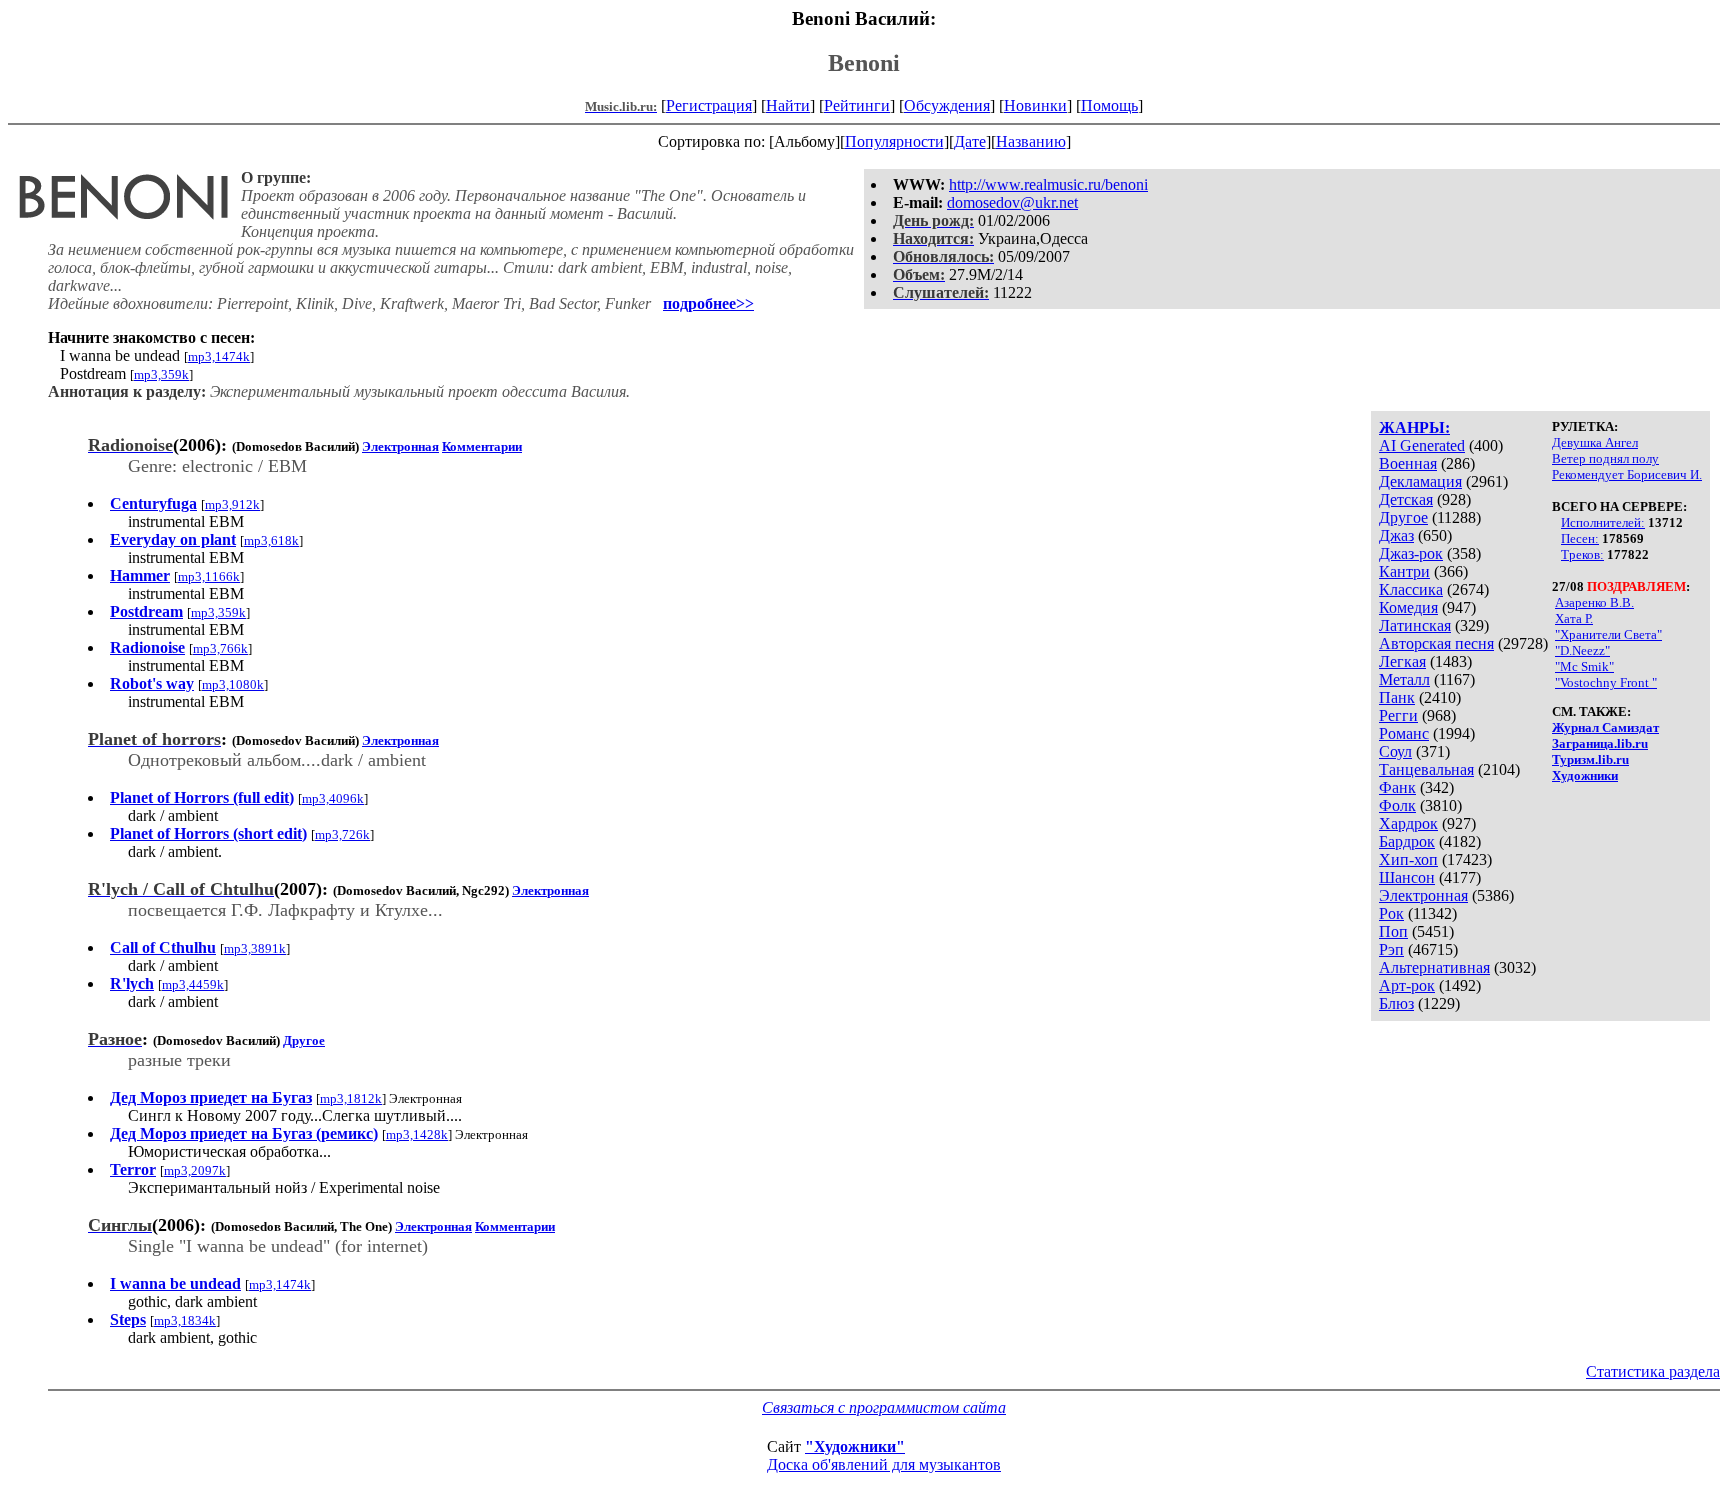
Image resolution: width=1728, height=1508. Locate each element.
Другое (1403, 517)
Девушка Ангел (1595, 442)
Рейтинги (857, 105)
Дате (970, 141)
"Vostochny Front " (1606, 682)
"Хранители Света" (1608, 634)
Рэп (1391, 949)
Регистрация (709, 105)
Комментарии (482, 446)
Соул (1395, 751)
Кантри (1404, 571)
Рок (1391, 913)
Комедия (1408, 607)
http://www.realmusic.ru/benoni (1048, 184)
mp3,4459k (193, 984)
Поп (1393, 931)
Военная (1408, 463)
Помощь (1109, 105)
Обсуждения (947, 105)
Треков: (1582, 554)
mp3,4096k (333, 798)
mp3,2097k (195, 1170)
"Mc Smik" (1584, 666)
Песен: (1580, 538)
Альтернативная (1434, 967)
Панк (1397, 697)
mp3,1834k (185, 1320)
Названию (1031, 141)
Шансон (1407, 877)
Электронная (1423, 895)
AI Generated (1422, 445)
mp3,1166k (209, 576)
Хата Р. (1574, 618)
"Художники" (855, 1446)
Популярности (894, 141)
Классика (1411, 589)
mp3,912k (232, 504)
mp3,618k (271, 540)
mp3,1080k (233, 684)
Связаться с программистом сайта (884, 1407)
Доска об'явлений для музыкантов (884, 1464)
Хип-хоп (1408, 859)
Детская (1406, 499)
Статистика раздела (1653, 1371)
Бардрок (1407, 841)
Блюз (1396, 1003)
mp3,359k (161, 374)
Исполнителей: (1603, 522)
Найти (788, 105)
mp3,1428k (417, 1134)
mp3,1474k (219, 356)
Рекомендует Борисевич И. (1627, 474)
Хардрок (1408, 823)
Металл (1404, 679)
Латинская (1415, 625)
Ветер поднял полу (1605, 458)
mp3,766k (220, 648)
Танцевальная (1426, 769)
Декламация (1420, 481)
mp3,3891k (255, 948)
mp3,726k (342, 834)
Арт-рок (1407, 985)
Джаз (1396, 535)
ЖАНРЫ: (1414, 427)
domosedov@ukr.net (1012, 202)
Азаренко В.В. (1594, 602)
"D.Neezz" (1582, 650)
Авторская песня (1436, 643)
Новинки (1035, 105)
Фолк (1397, 805)
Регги (1398, 715)
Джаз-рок (1411, 553)
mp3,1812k (351, 1098)
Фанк (1397, 787)
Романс (1404, 733)
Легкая (1402, 661)
